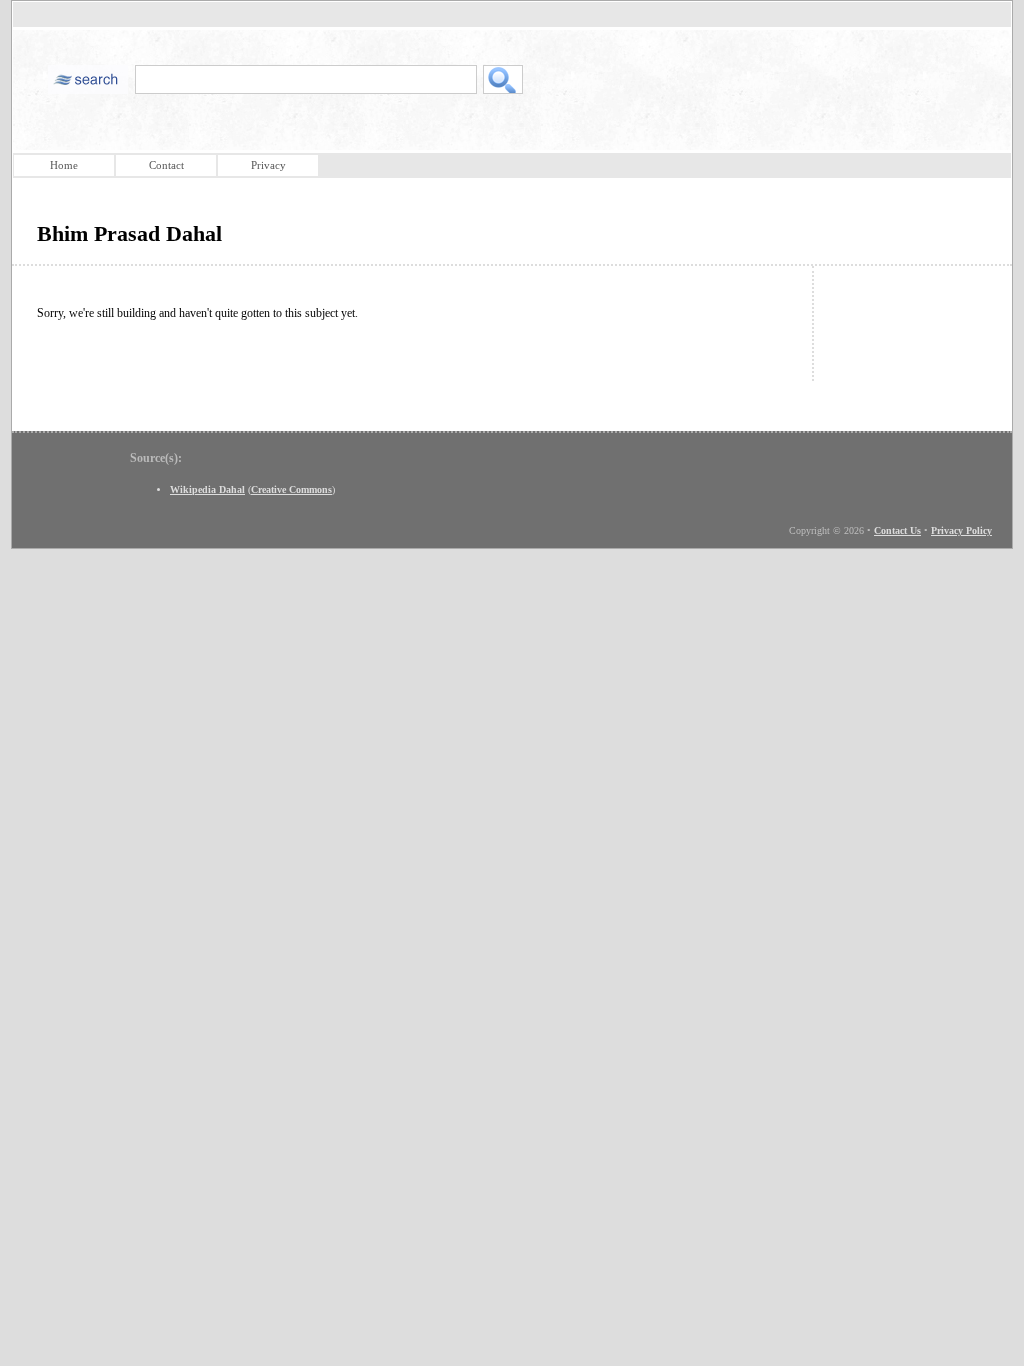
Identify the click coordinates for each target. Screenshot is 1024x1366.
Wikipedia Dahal (207, 489)
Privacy (268, 165)
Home (64, 165)
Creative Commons (291, 489)
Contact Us (897, 530)
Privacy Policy (961, 530)
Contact (166, 165)
